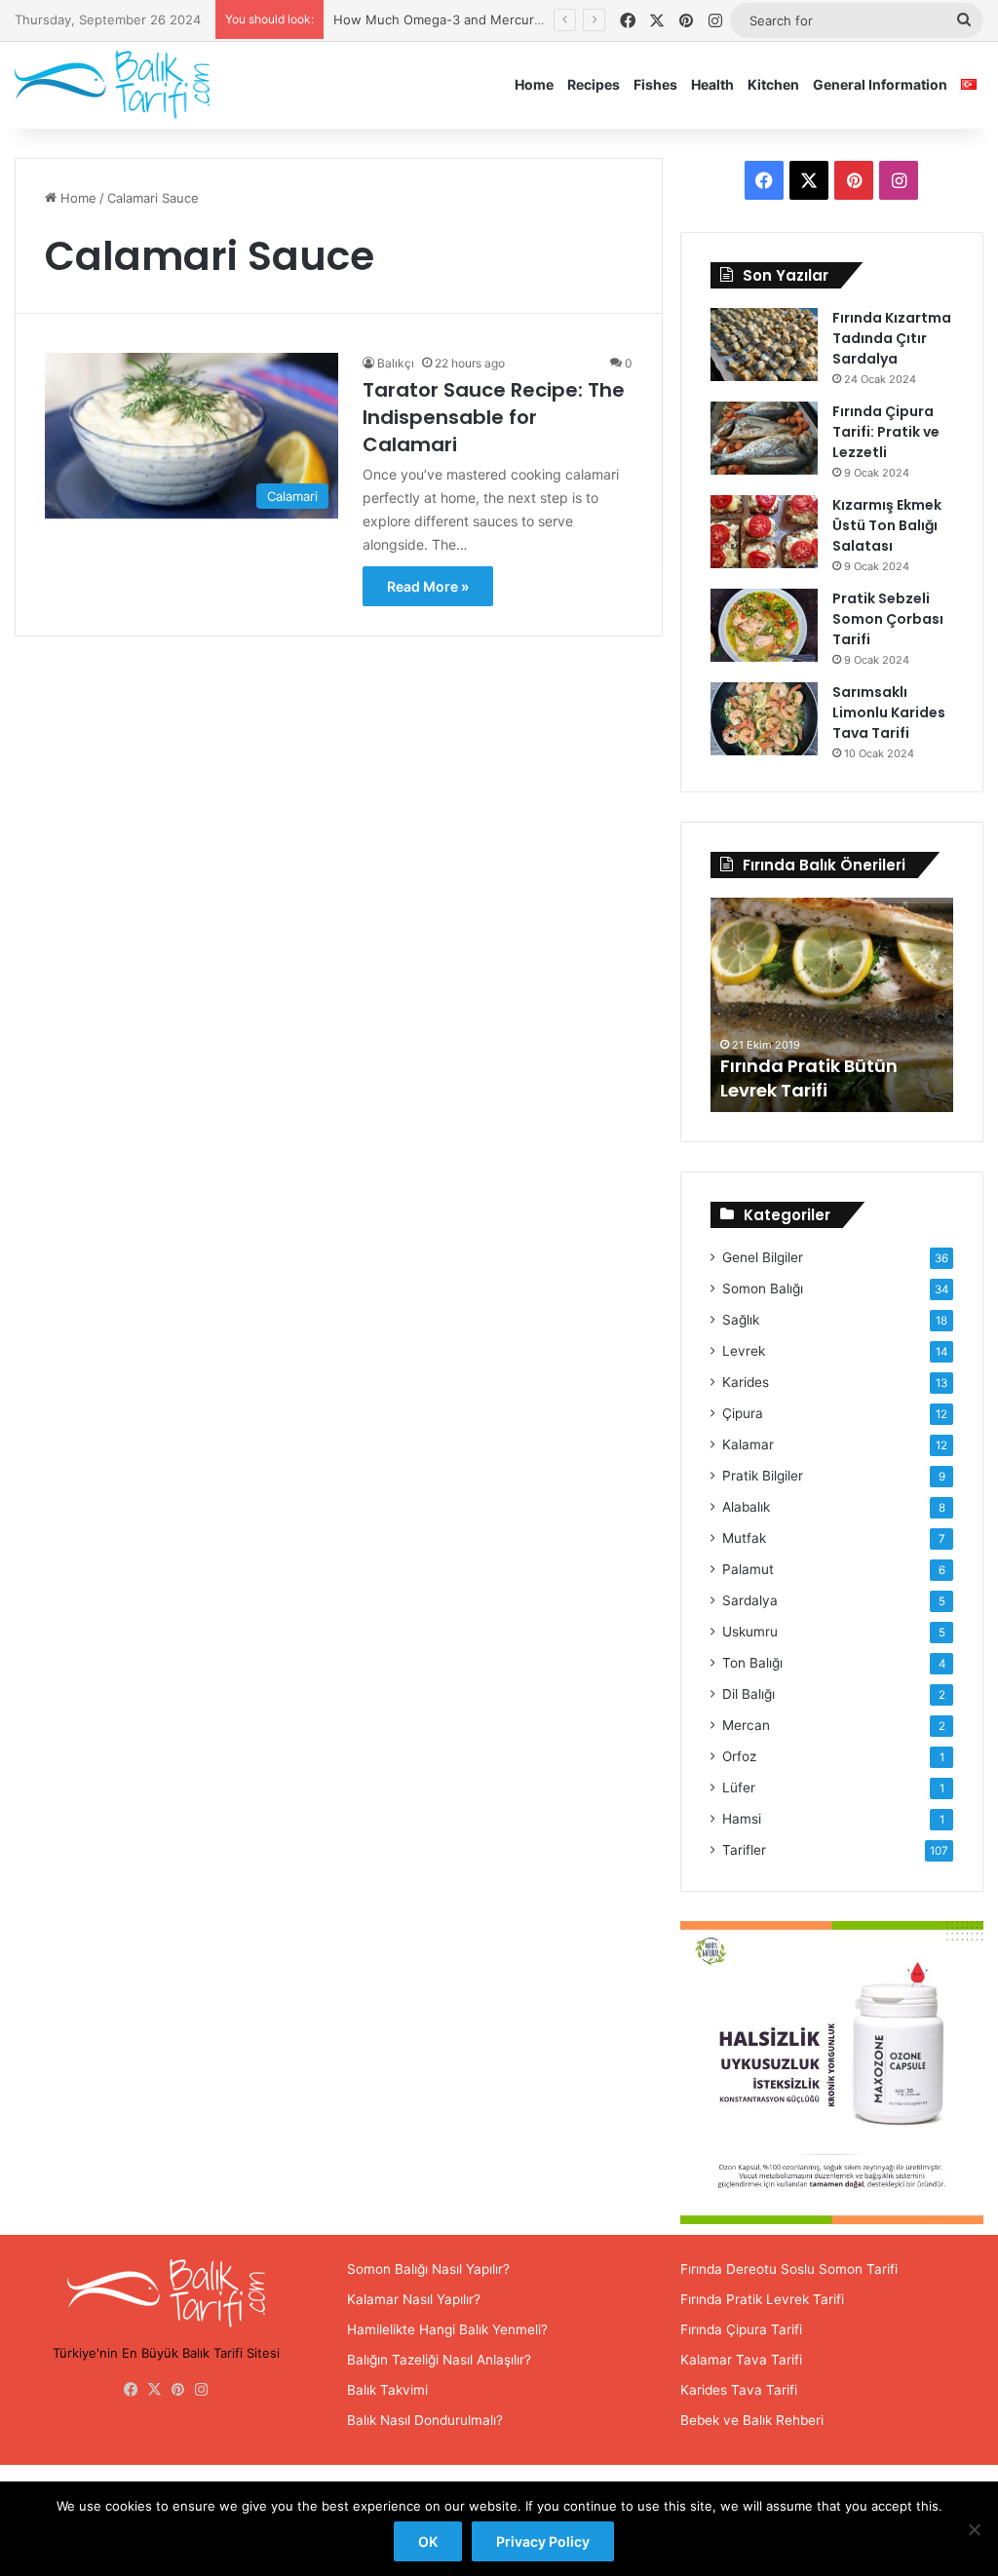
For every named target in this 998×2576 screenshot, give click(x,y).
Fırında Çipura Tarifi (741, 2329)
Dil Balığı (748, 1694)
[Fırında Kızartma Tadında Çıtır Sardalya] (764, 345)
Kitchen (773, 84)
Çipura (743, 1413)
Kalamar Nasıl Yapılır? (414, 2299)
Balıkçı (396, 363)
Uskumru (750, 1632)
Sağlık (741, 1320)
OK (428, 2541)
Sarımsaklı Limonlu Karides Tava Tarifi (889, 712)
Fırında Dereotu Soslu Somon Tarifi (789, 2269)
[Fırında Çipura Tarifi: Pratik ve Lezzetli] (764, 438)
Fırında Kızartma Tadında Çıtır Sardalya (892, 338)
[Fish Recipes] (112, 84)
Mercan (746, 1725)
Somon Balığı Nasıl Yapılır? (428, 2269)
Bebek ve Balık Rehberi (752, 2420)
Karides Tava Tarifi (739, 2390)
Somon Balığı (763, 1288)
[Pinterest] (178, 2390)
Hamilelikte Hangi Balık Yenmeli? (447, 2329)
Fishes (655, 84)
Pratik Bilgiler (763, 1476)
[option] (832, 1005)
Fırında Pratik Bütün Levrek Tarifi (809, 1078)
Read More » (428, 586)
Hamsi (742, 1819)
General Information (880, 84)
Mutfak (744, 1538)
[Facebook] (132, 2390)
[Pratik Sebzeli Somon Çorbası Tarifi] (764, 625)
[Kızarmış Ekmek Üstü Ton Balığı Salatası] (764, 532)
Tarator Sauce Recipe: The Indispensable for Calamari (494, 417)
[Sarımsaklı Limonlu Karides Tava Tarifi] (764, 719)
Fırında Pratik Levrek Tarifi (762, 2299)
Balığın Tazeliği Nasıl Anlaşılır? (439, 2360)
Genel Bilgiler (763, 1257)
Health (712, 84)
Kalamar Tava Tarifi (741, 2360)
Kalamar (748, 1444)
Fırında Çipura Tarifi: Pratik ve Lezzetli (886, 432)
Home (534, 84)
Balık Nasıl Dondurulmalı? (425, 2420)
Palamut (748, 1569)
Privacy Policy (543, 2541)
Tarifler (744, 1850)
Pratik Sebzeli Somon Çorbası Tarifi (888, 619)
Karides (746, 1382)
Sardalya (750, 1600)
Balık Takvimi (387, 2390)
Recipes (594, 84)
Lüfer (739, 1788)
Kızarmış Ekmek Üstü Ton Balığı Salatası (887, 525)
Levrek (744, 1351)
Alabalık (746, 1507)
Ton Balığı (752, 1663)
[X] (155, 2390)
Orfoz (739, 1756)
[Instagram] (202, 2390)
